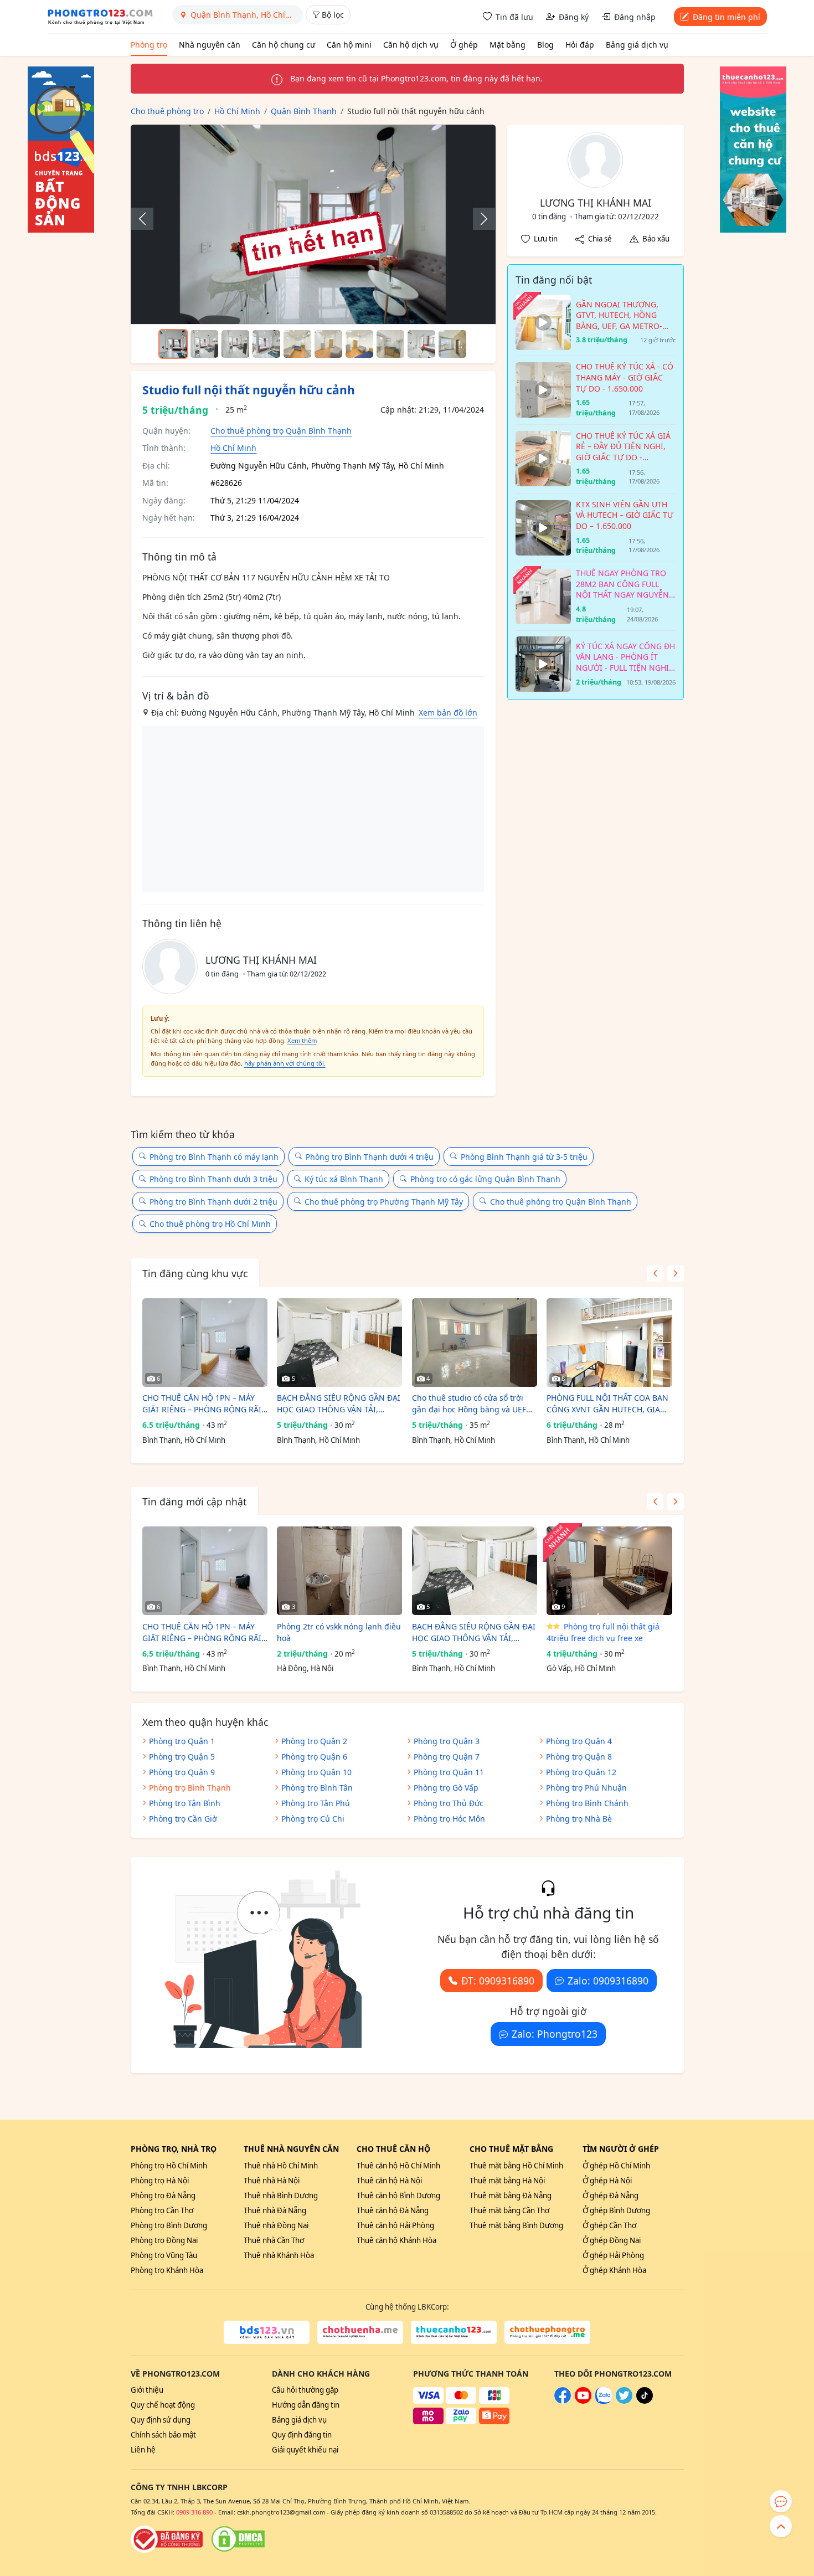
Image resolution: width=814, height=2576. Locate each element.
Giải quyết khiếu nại (305, 2450)
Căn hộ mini (349, 45)
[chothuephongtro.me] (547, 2332)
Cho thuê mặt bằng (511, 2149)
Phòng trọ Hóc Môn (449, 1819)
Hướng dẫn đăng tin (306, 2405)
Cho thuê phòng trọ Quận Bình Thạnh (281, 431)
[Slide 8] (390, 344)
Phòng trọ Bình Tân (317, 1788)
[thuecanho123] (454, 2332)
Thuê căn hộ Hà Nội (389, 2181)
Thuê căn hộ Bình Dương (398, 2195)
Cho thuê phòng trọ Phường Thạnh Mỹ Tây (384, 1202)
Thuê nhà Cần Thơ (274, 2240)
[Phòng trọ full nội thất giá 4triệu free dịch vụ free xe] (609, 1571)
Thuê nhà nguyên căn (291, 2149)
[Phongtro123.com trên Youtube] (583, 2401)
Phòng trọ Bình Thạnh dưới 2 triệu (213, 1202)
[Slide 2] (204, 344)
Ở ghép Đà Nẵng (610, 2195)
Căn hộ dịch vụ (411, 45)
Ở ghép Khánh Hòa (614, 2270)
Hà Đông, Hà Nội (305, 1668)
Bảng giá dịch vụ (637, 45)
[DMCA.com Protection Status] (238, 2539)
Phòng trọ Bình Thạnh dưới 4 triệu (370, 1157)
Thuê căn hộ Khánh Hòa (396, 2240)
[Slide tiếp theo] (478, 219)
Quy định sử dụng (161, 2420)
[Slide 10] (452, 344)
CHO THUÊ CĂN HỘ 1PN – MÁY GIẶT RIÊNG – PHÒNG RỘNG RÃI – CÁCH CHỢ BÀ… (205, 1404)
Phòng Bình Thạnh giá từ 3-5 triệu (524, 1157)
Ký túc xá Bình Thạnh (344, 1179)
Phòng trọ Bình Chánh (587, 1803)
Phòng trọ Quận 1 (182, 1741)
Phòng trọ (149, 45)
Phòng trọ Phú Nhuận (586, 1788)
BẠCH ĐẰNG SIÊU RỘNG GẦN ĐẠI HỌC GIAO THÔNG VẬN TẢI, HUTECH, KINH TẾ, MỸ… (339, 1404)
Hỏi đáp (580, 45)
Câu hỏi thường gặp (305, 2390)
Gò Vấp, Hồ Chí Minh (581, 1668)
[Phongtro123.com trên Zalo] (604, 2401)
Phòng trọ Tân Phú (316, 1803)
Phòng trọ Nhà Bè (579, 1819)
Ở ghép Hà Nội (607, 2181)
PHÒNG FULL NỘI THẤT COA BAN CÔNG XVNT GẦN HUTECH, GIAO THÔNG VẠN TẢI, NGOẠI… (607, 1404)
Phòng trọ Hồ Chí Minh (169, 2166)
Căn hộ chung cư (284, 45)
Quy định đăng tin (302, 2435)
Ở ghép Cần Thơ (609, 2225)
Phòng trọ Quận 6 (314, 1757)
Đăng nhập (635, 17)
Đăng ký (574, 17)
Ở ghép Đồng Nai (612, 2240)
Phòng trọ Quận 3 (447, 1741)
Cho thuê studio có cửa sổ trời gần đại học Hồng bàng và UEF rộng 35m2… (469, 1404)
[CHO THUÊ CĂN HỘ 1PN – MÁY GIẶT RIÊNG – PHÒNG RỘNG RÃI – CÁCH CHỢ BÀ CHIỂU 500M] (205, 1343)
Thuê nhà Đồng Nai (276, 2225)
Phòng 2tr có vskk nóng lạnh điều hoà (339, 1632)
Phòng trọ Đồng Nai (164, 2240)
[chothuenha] (360, 2332)
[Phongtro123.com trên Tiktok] (645, 2401)
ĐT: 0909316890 (498, 1981)
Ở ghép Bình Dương (616, 2210)
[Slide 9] (421, 344)
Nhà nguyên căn (210, 45)
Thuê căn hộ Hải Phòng (395, 2225)
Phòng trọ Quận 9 (182, 1772)
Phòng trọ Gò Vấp (446, 1788)
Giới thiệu (147, 2390)
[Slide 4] (266, 344)
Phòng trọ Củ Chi (313, 1819)
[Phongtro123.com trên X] (624, 2401)
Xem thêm (302, 1040)
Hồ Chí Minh (233, 448)
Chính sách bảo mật (163, 2435)
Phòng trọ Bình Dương (169, 2225)
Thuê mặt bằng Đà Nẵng (511, 2195)
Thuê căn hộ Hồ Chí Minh (398, 2166)
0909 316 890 (194, 2512)
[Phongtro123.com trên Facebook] (563, 2401)
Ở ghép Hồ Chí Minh (616, 2166)
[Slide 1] (173, 344)
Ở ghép (464, 45)
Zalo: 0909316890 (608, 1981)
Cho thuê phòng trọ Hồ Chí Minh (210, 1224)
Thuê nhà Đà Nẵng (275, 2210)
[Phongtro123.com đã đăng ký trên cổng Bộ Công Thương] (167, 2539)
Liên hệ (143, 2450)
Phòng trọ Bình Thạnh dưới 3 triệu (213, 1179)
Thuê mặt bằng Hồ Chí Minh (516, 2166)
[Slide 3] (235, 344)
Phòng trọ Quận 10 (316, 1772)
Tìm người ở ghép (621, 2149)
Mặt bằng (508, 45)
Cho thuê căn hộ (393, 2149)
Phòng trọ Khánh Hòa (167, 2270)
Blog (545, 45)
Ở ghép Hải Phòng (613, 2255)
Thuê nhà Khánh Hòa (279, 2255)
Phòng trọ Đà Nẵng (163, 2195)
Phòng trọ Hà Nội (160, 2181)
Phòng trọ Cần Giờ (183, 1819)
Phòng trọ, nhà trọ (174, 2149)
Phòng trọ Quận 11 (449, 1772)
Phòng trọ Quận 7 (447, 1757)
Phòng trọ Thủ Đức (449, 1803)
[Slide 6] (328, 344)
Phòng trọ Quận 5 (182, 1757)
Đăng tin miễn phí (727, 17)
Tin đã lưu (514, 17)
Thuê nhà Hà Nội (272, 2181)
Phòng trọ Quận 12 (581, 1772)
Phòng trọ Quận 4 (579, 1741)
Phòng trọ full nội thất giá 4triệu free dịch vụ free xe (603, 1632)
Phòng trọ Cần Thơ (162, 2210)
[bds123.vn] (267, 2332)
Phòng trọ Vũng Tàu (164, 2255)
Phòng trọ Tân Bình (185, 1803)
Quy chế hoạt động (163, 2405)
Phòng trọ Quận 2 (314, 1741)
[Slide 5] (297, 344)
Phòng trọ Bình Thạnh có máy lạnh (214, 1157)
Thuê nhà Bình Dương (281, 2195)
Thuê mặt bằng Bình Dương (516, 2225)
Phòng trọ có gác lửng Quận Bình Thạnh (485, 1179)
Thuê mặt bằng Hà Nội (507, 2181)
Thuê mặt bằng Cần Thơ (509, 2210)
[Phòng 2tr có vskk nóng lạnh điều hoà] (339, 1571)
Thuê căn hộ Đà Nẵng (393, 2210)
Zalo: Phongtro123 (555, 2034)
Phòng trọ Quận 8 (579, 1757)
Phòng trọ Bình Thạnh (190, 1788)
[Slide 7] (359, 344)
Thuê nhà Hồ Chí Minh (281, 2166)
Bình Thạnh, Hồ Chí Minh (184, 1440)
